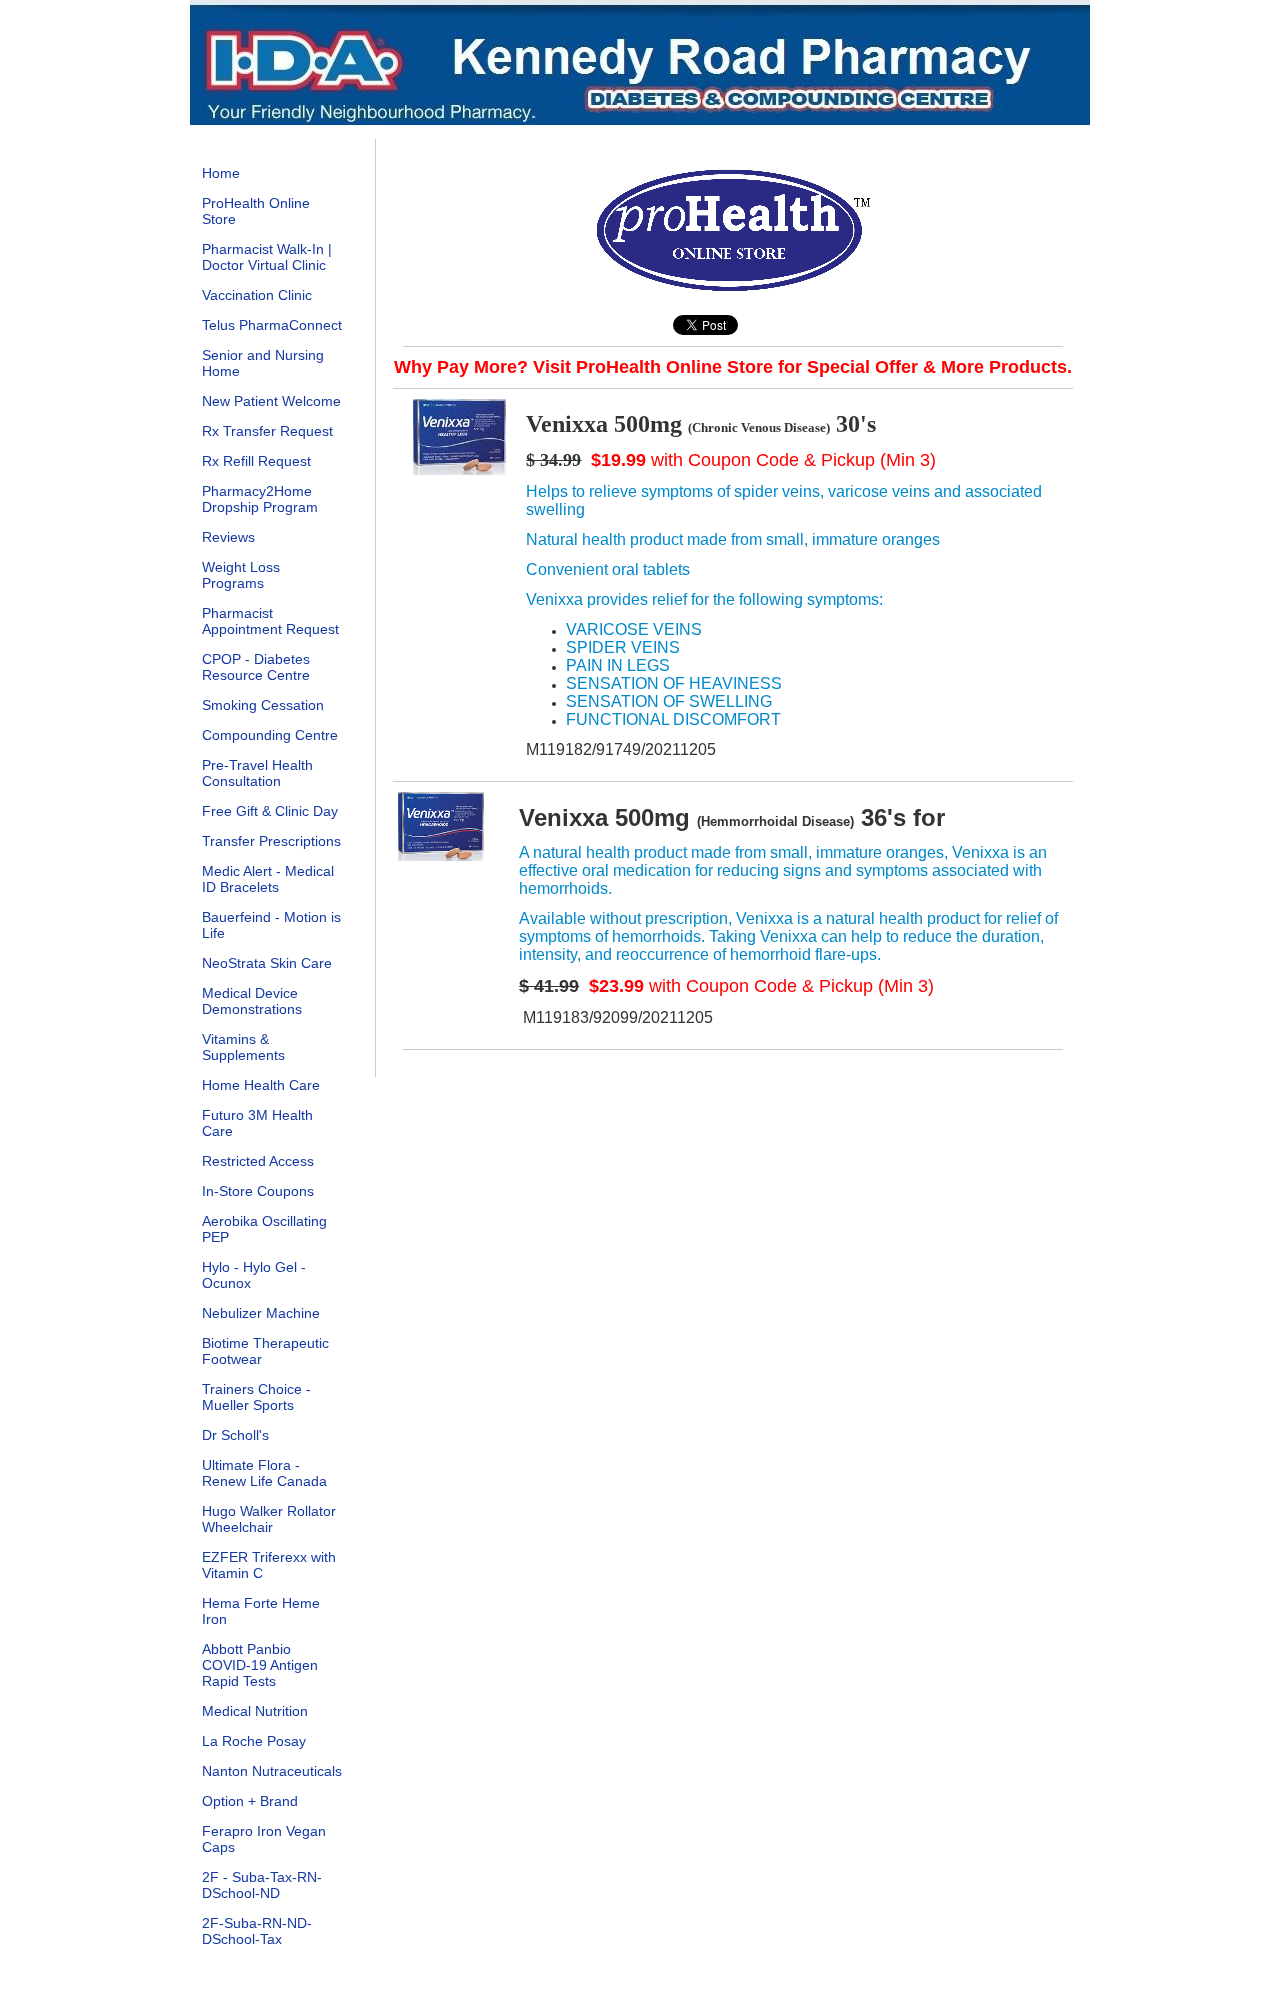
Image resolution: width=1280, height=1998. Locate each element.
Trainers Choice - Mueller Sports (256, 1397)
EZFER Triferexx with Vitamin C (269, 1565)
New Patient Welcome (271, 401)
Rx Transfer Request (267, 431)
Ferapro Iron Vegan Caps (264, 1839)
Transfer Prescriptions (271, 841)
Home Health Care (261, 1085)
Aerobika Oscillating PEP (264, 1229)
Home (221, 173)
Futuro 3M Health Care (257, 1123)
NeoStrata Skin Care (267, 963)
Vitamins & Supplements (243, 1047)
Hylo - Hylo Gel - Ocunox (254, 1275)
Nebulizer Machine (261, 1313)
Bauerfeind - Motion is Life (271, 925)
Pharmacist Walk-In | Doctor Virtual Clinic (267, 257)
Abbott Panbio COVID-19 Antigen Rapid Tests (260, 1665)
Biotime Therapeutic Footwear (265, 1351)
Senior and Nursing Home (263, 363)
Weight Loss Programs (241, 575)
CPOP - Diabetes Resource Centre (256, 667)
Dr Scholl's (235, 1435)
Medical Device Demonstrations (252, 1001)
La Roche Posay (254, 1741)
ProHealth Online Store (256, 211)
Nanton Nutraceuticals (272, 1771)
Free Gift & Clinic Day (270, 811)
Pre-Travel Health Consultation (257, 773)
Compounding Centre (270, 735)
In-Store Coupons (258, 1191)
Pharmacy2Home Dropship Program (260, 499)
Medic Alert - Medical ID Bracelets (268, 879)
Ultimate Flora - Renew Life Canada (264, 1473)
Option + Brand (250, 1801)
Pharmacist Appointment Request (270, 621)
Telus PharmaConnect (272, 325)
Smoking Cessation (263, 705)
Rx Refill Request (256, 461)
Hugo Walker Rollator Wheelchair (269, 1519)
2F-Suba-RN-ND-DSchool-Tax (257, 1931)
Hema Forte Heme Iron (261, 1611)
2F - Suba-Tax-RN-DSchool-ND (262, 1885)
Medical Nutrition (255, 1711)
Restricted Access (258, 1161)
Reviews (228, 537)
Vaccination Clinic (257, 295)
